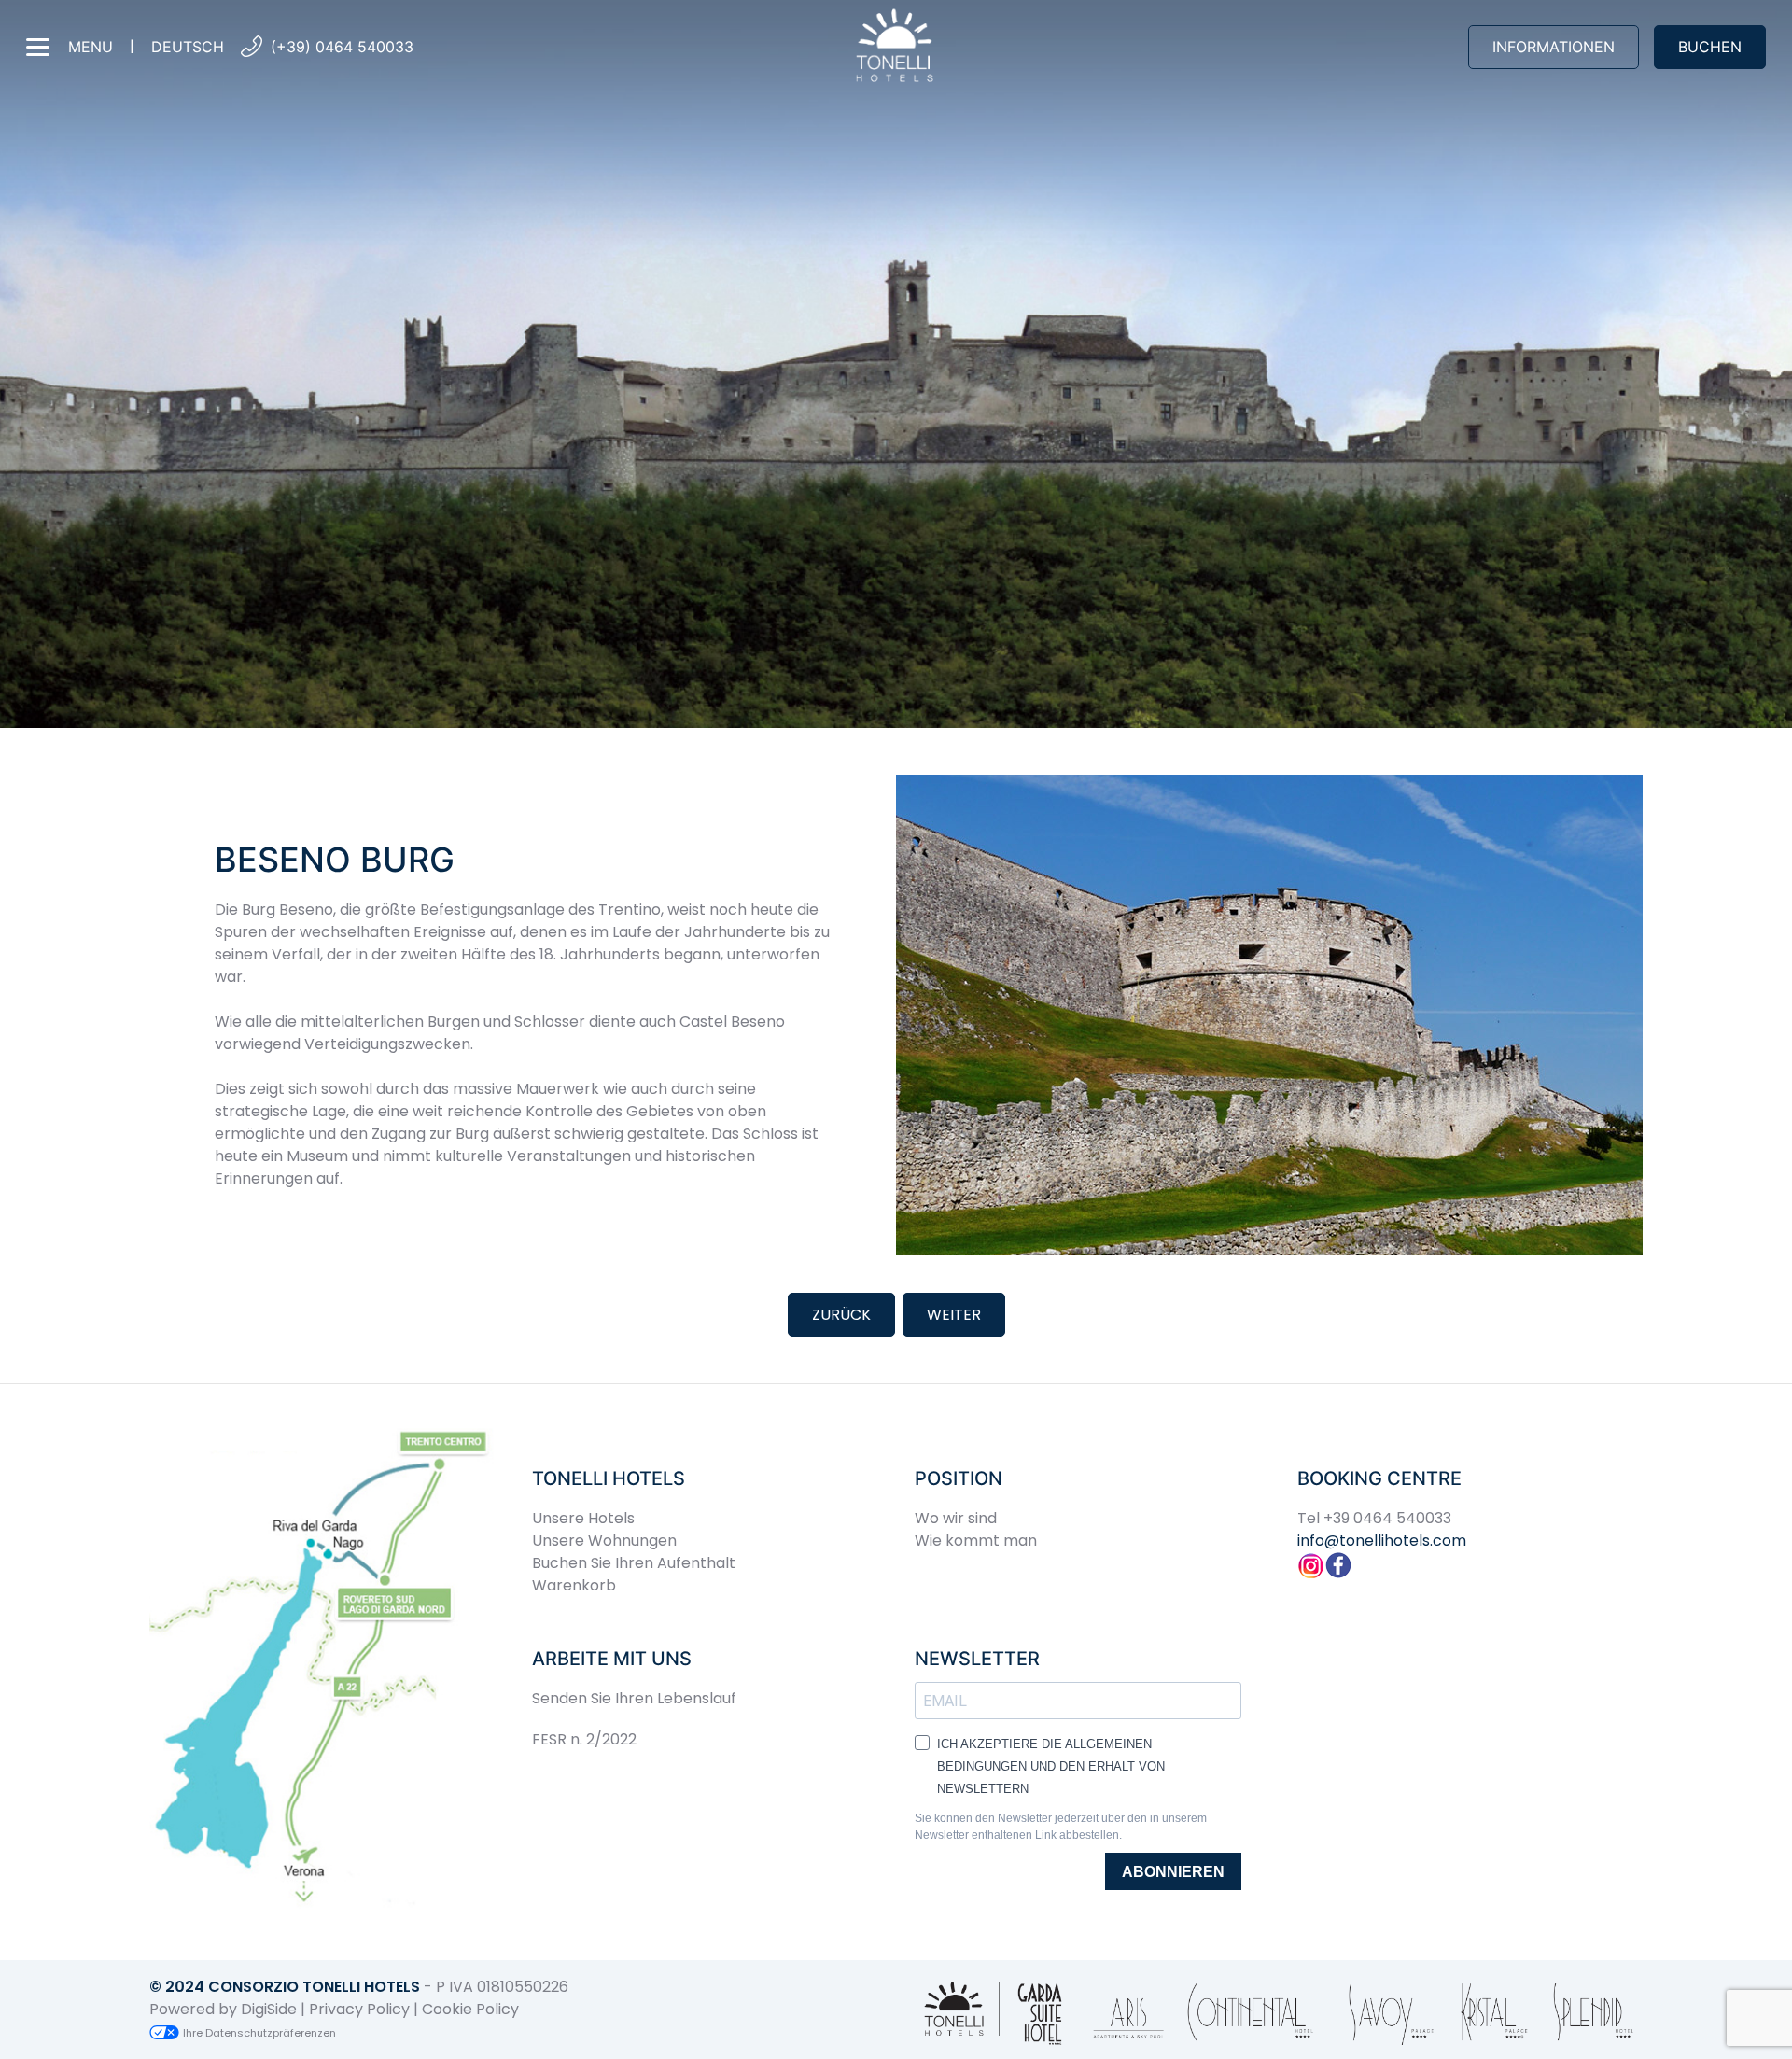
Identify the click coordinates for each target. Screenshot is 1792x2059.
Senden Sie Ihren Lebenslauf (634, 1698)
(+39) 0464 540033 (342, 47)
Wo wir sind (956, 1518)
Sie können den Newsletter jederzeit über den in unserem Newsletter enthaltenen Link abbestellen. (1061, 1827)
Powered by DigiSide (223, 2009)
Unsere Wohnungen (604, 1541)
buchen (1710, 47)
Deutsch (188, 47)
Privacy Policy (359, 2009)
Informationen (1554, 47)
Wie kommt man (976, 1541)
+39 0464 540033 (1387, 1518)
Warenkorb (574, 1585)
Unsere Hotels (583, 1518)
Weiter (954, 1315)
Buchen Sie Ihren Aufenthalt (634, 1563)
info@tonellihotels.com (1382, 1541)
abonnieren (1173, 1872)
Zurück (841, 1315)
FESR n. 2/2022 (584, 1739)
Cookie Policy (470, 2009)
